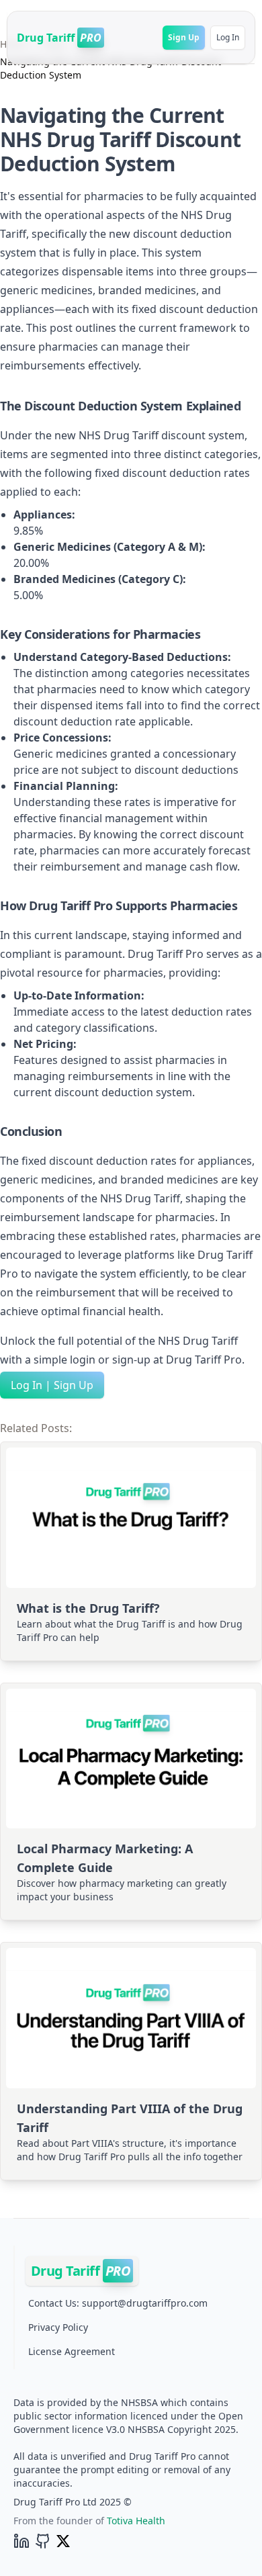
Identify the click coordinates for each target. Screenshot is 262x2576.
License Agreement (72, 2351)
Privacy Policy (58, 2327)
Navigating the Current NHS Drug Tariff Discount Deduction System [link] (111, 68)
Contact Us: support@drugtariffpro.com (118, 2303)
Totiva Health (136, 2521)
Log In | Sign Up (52, 1385)
